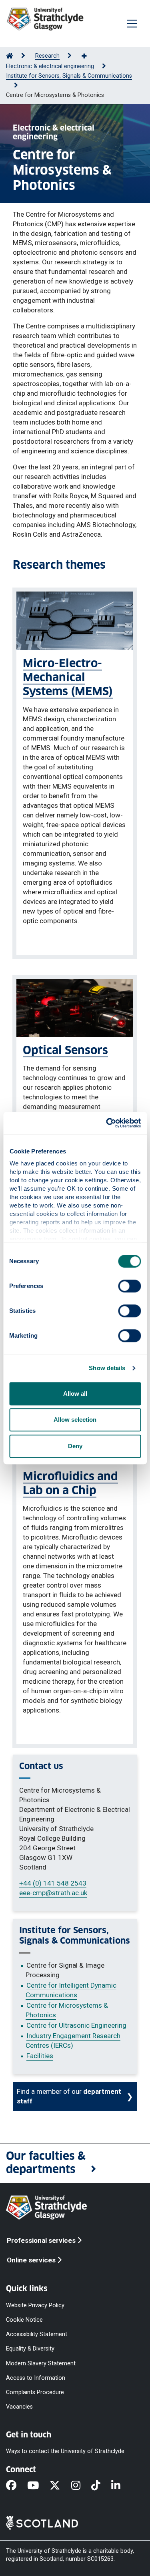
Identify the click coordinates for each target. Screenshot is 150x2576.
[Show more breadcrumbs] (88, 56)
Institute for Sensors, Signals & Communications (69, 76)
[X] (60, 2486)
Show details (107, 1368)
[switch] (129, 1286)
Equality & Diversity (30, 2349)
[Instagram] (81, 2486)
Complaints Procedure (35, 2392)
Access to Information (36, 2378)
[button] (75, 2163)
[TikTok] (101, 2486)
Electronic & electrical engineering (50, 66)
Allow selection (75, 1420)
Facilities (40, 2056)
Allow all (75, 1394)
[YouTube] (38, 2486)
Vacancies (19, 2407)
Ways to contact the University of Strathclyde (65, 2451)
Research (47, 56)
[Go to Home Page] (10, 56)
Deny (75, 1446)
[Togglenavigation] (132, 24)
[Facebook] (17, 2486)
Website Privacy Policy (35, 2305)
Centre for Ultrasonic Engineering (76, 2025)
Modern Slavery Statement (41, 2363)
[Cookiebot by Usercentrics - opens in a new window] (107, 1123)
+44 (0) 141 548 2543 (53, 1883)
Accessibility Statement (37, 2334)
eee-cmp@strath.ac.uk (53, 1893)
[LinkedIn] (121, 2486)
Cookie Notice (24, 2320)
